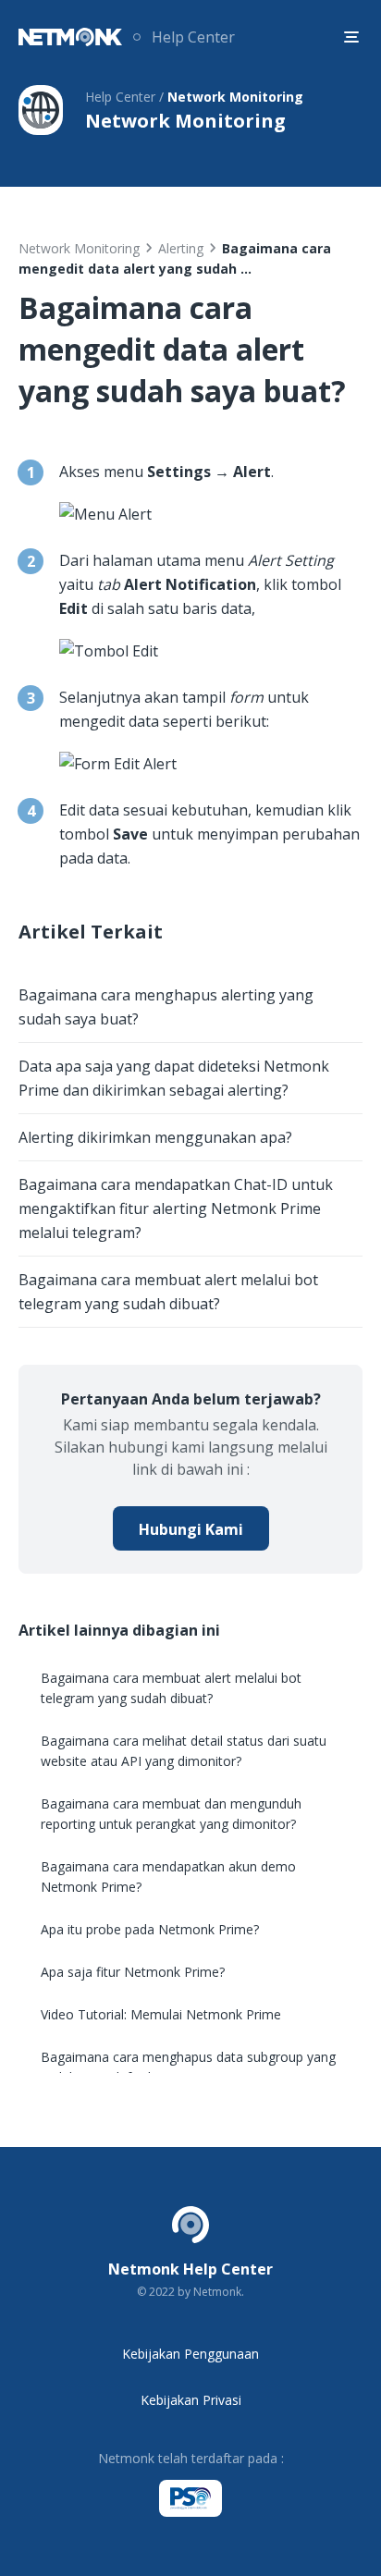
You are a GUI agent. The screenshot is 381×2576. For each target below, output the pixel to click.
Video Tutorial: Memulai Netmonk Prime (161, 2014)
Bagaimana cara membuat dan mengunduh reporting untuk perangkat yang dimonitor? (171, 1814)
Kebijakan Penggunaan (190, 2354)
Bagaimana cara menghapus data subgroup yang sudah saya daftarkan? (188, 2067)
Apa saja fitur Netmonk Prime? (133, 1972)
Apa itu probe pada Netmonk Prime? (150, 1929)
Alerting (181, 248)
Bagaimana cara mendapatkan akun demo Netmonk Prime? (168, 1877)
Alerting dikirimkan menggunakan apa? (155, 1137)
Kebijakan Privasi (191, 2400)
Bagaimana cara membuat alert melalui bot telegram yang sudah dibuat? (168, 1292)
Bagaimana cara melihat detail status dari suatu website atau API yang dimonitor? (184, 1751)
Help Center (193, 37)
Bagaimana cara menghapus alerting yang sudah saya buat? (166, 1007)
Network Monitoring (79, 248)
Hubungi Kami (191, 1529)
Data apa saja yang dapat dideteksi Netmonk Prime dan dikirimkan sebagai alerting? (174, 1078)
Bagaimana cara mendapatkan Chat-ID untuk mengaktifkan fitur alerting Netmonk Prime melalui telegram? (176, 1208)
